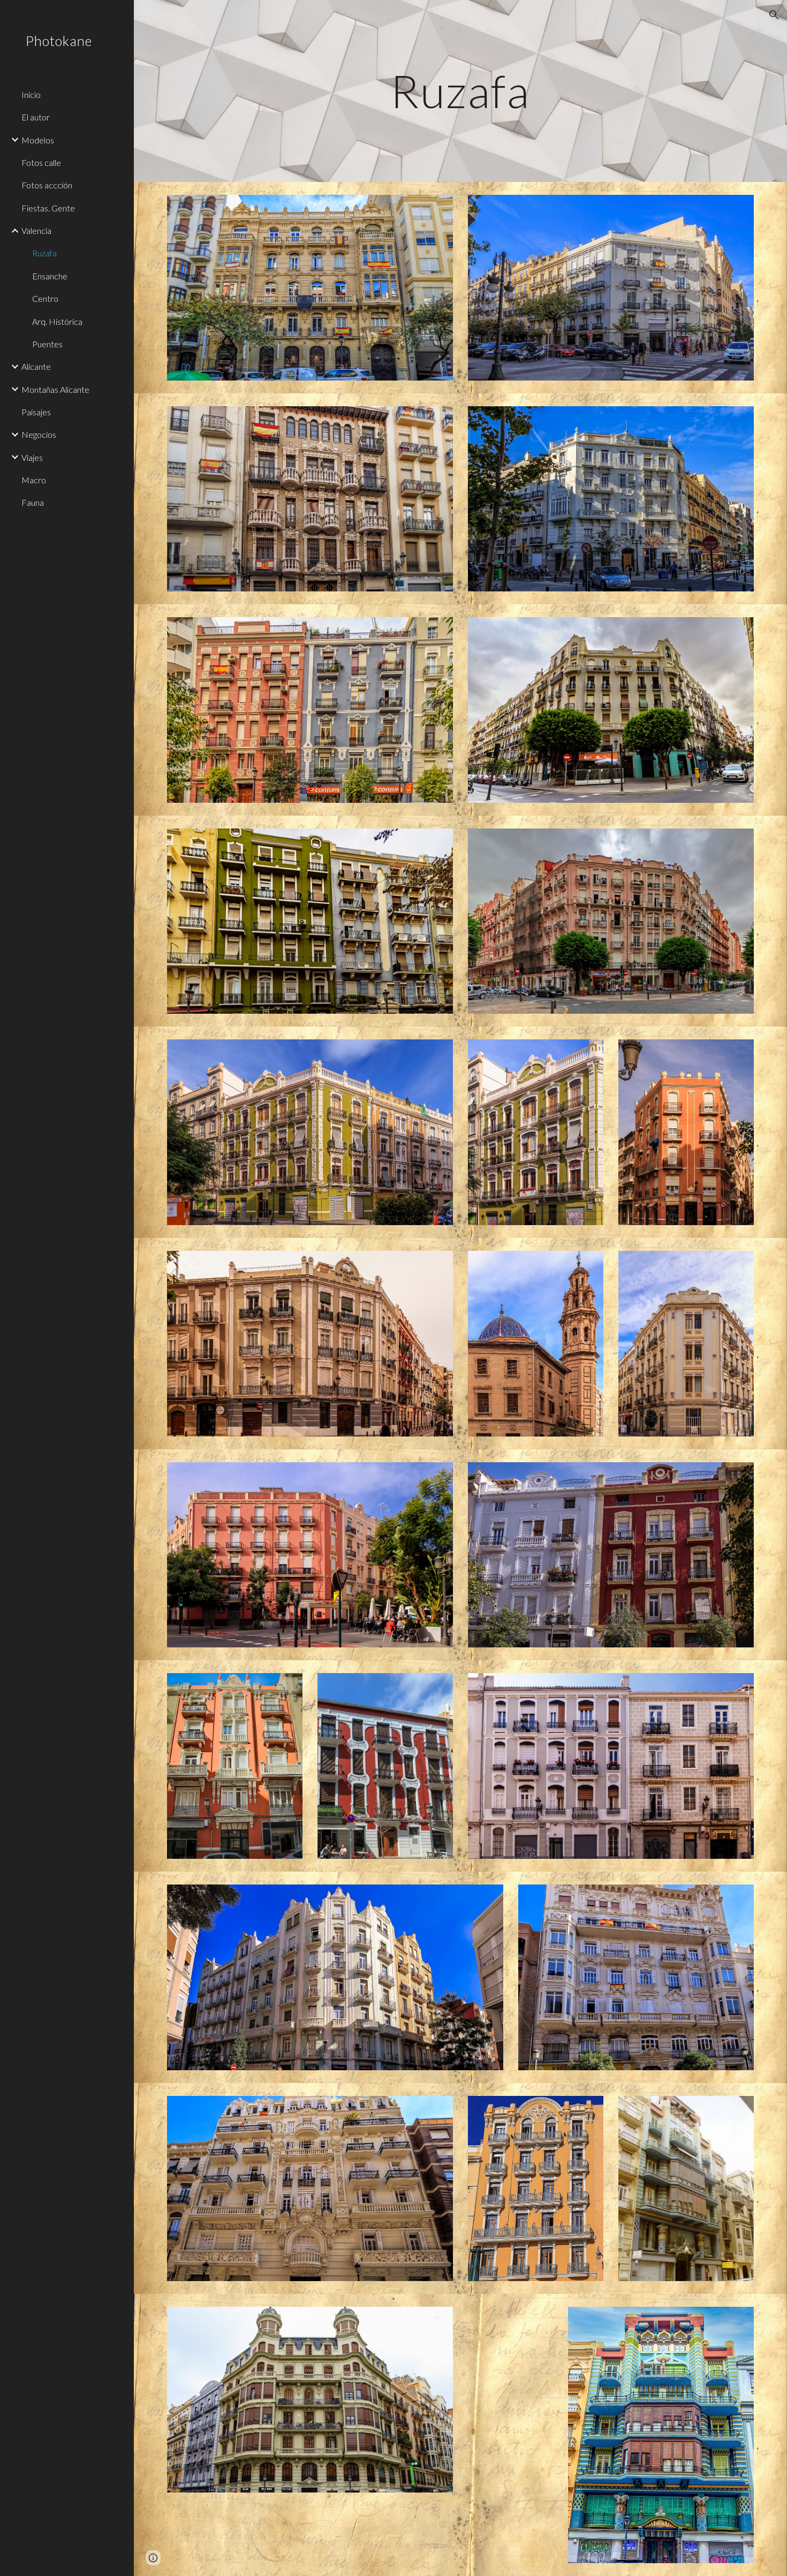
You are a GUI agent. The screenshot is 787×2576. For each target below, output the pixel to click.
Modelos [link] (38, 140)
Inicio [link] (31, 94)
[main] (460, 91)
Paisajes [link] (36, 412)
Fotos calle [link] (41, 162)
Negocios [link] (39, 434)
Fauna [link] (33, 502)
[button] (774, 15)
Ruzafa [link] (44, 253)
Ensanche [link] (50, 276)
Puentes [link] (47, 344)
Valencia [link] (36, 230)
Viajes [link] (32, 457)
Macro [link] (34, 480)
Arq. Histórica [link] (57, 321)
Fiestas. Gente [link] (48, 208)
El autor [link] (36, 117)
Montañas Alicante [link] (55, 389)
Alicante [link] (36, 366)
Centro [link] (45, 298)
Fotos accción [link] (47, 185)
